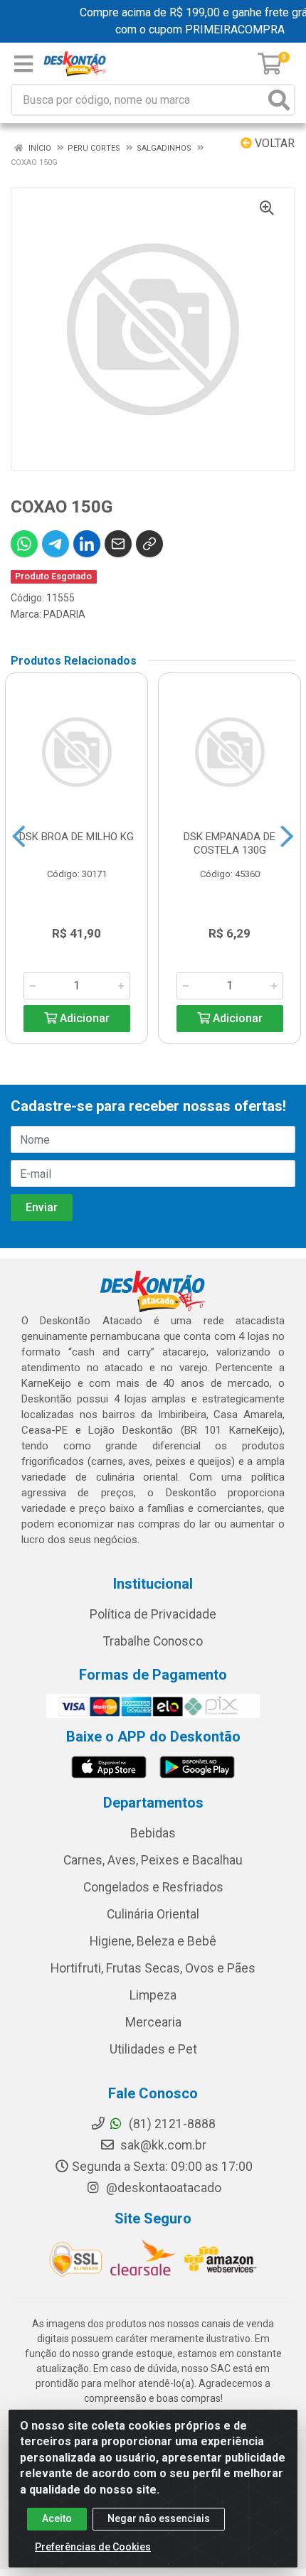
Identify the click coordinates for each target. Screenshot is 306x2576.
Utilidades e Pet (153, 2049)
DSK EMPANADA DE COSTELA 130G (229, 843)
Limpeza (153, 1995)
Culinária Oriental (153, 1914)
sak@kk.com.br (162, 2145)
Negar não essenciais (159, 2518)
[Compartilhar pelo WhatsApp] (24, 544)
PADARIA (64, 614)
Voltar (273, 143)
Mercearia (153, 2022)
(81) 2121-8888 (171, 2124)
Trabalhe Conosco (153, 1641)
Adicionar (83, 1018)
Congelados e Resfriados (153, 1887)
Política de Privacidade (153, 1614)
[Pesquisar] (279, 100)
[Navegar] (19, 837)
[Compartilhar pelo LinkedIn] (87, 544)
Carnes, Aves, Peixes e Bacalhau (153, 1860)
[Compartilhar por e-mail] (118, 544)
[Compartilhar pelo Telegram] (56, 544)
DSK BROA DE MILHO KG (76, 837)
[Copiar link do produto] (149, 544)
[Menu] (23, 64)
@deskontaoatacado (162, 2188)
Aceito (57, 2518)
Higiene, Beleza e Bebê (153, 1941)
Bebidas (153, 1833)
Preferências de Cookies (93, 2547)
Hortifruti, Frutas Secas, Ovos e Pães (153, 1968)
